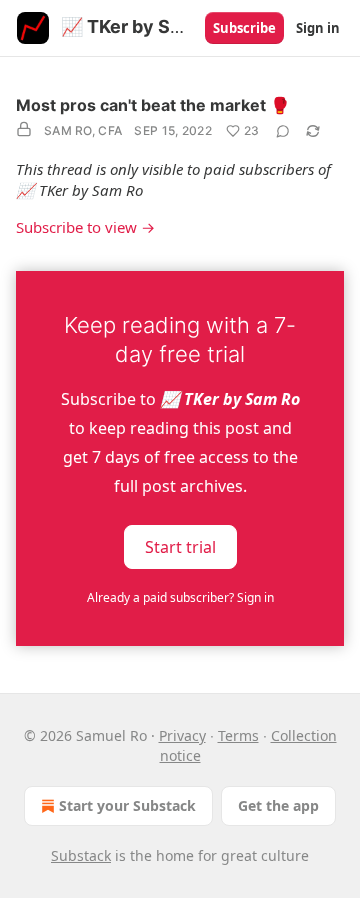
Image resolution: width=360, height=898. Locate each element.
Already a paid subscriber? (180, 597)
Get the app (278, 805)
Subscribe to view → (85, 227)
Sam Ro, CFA (83, 130)
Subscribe (244, 28)
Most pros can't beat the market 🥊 (153, 105)
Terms (238, 735)
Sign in (318, 28)
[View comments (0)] (283, 131)
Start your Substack (127, 805)
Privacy (182, 735)
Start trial (180, 547)
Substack (81, 855)
